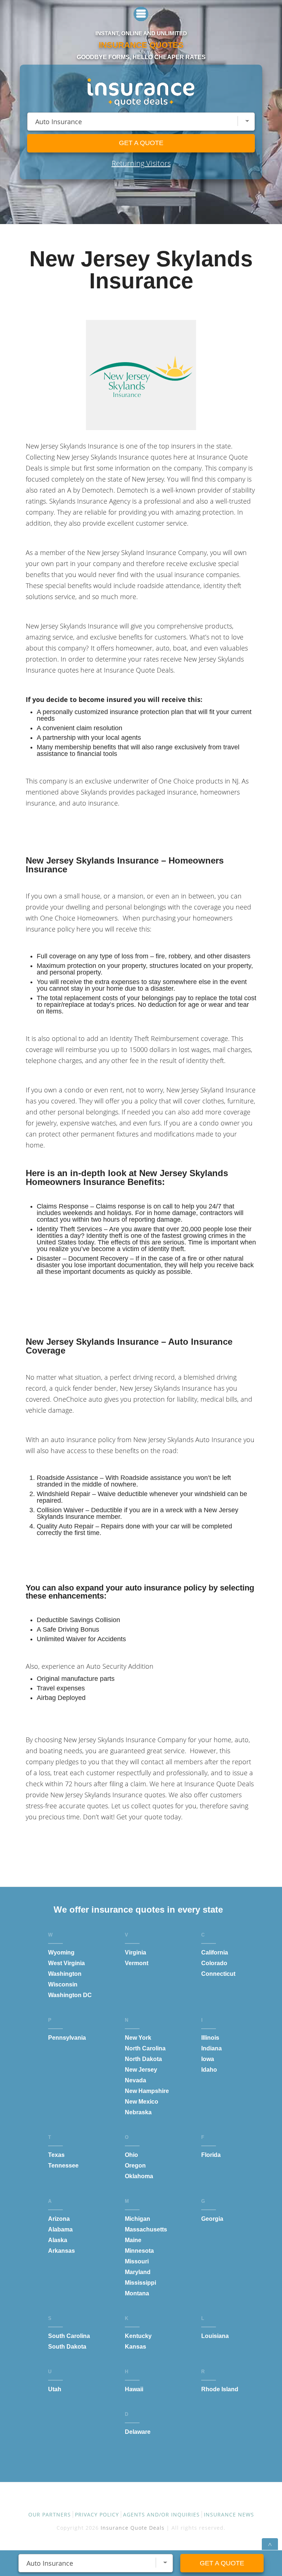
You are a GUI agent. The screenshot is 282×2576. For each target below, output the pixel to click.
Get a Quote (141, 143)
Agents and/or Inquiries (161, 2514)
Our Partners (50, 2514)
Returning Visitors (141, 163)
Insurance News (229, 2514)
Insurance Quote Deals (133, 2528)
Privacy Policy (97, 2514)
